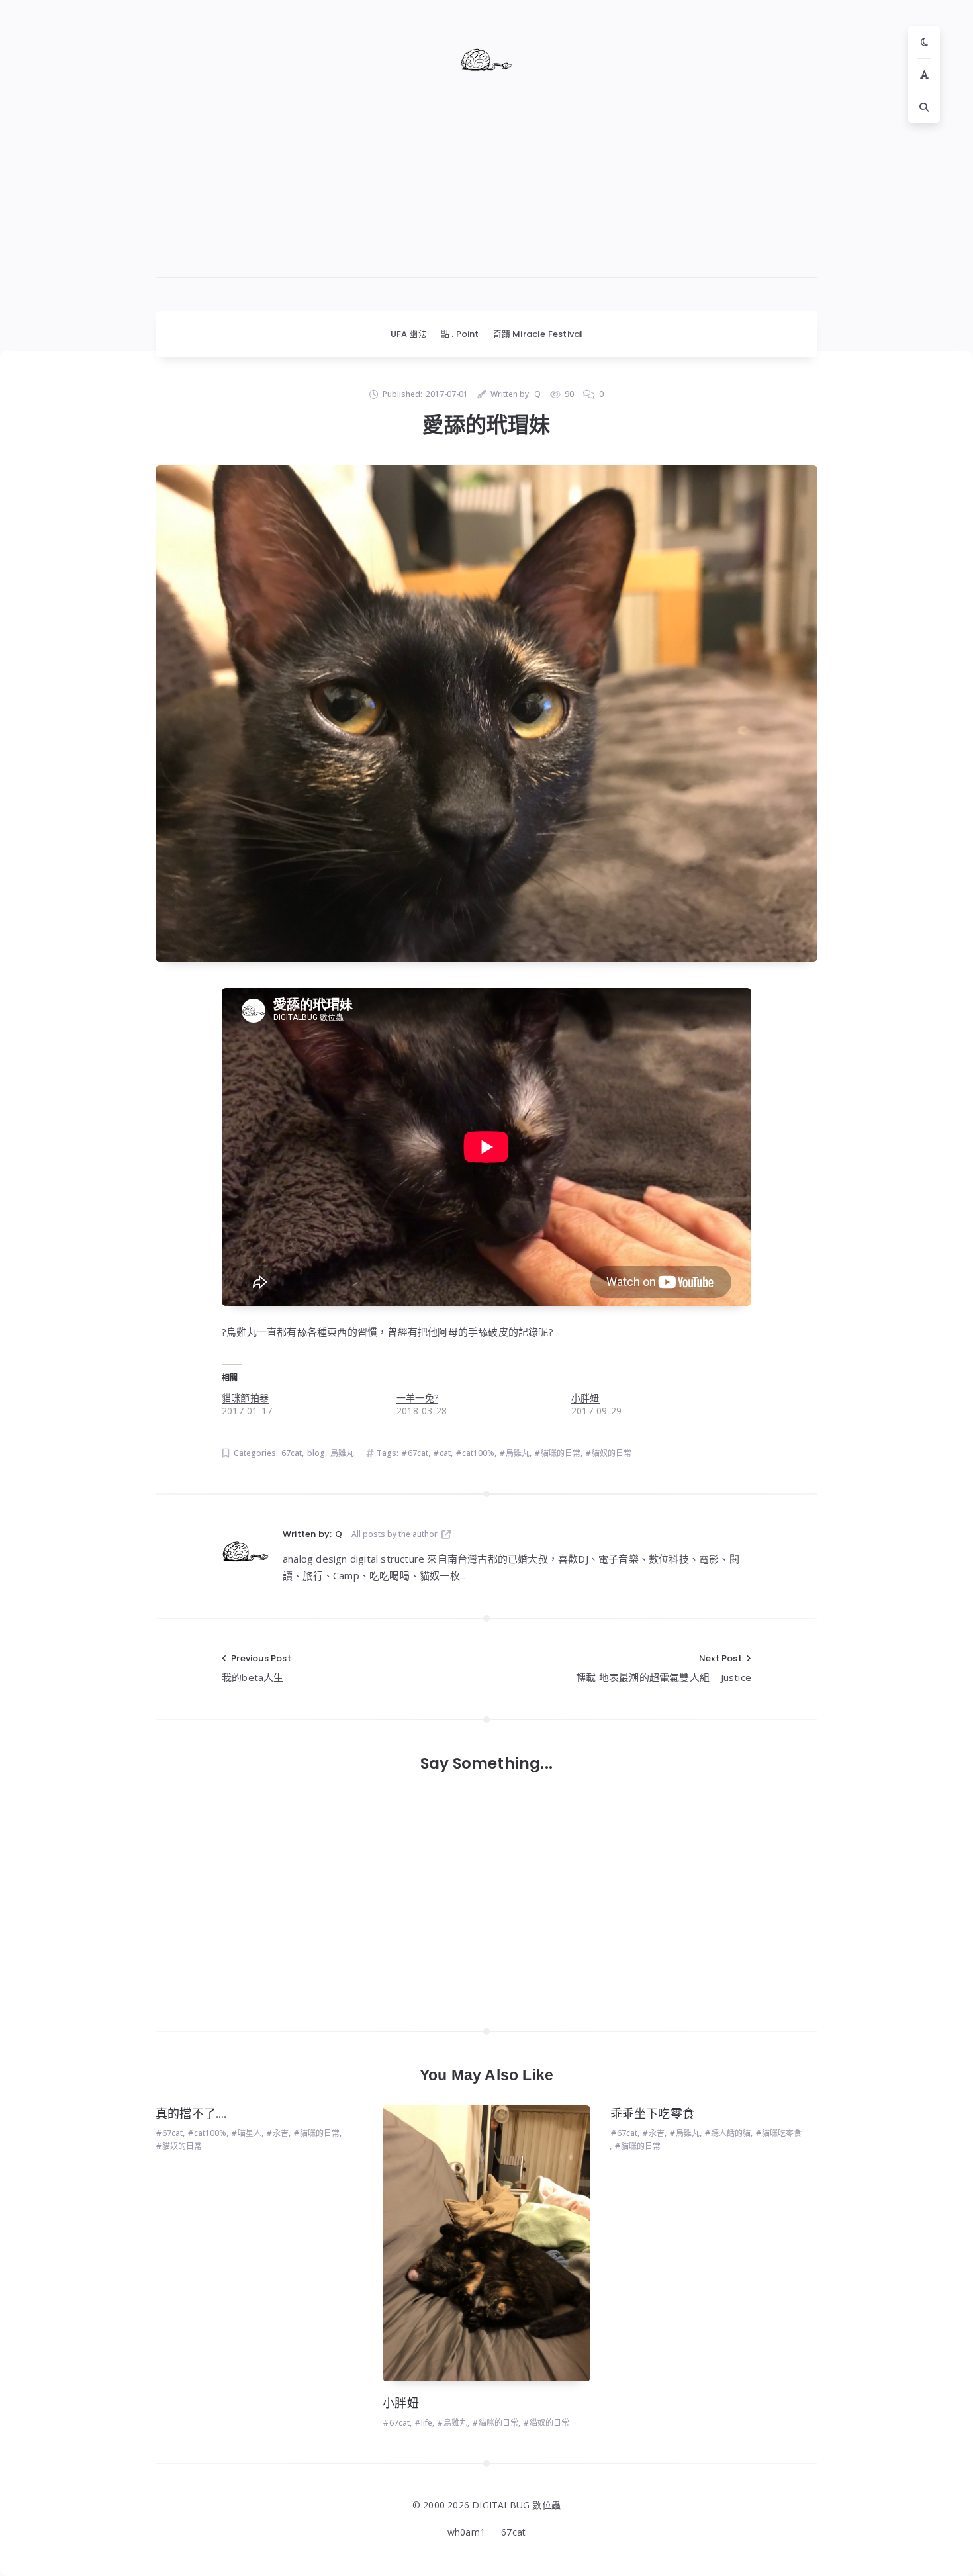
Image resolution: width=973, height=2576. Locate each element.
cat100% (478, 1453)
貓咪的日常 (561, 1453)
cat (445, 1453)
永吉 (281, 2133)
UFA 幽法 (409, 334)
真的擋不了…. (191, 2114)
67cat (292, 1453)
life (427, 2423)
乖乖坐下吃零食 (652, 2114)
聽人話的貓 (731, 2133)
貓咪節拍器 (245, 1398)
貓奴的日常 (612, 1453)
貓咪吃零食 (782, 2133)
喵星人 (250, 2133)
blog (316, 1453)
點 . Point (460, 334)
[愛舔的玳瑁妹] (486, 713)
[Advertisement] (486, 185)
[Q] (246, 1551)
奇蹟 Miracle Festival (538, 334)
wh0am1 (466, 2532)
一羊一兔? (417, 1398)
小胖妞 (585, 1398)
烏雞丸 (342, 1453)
